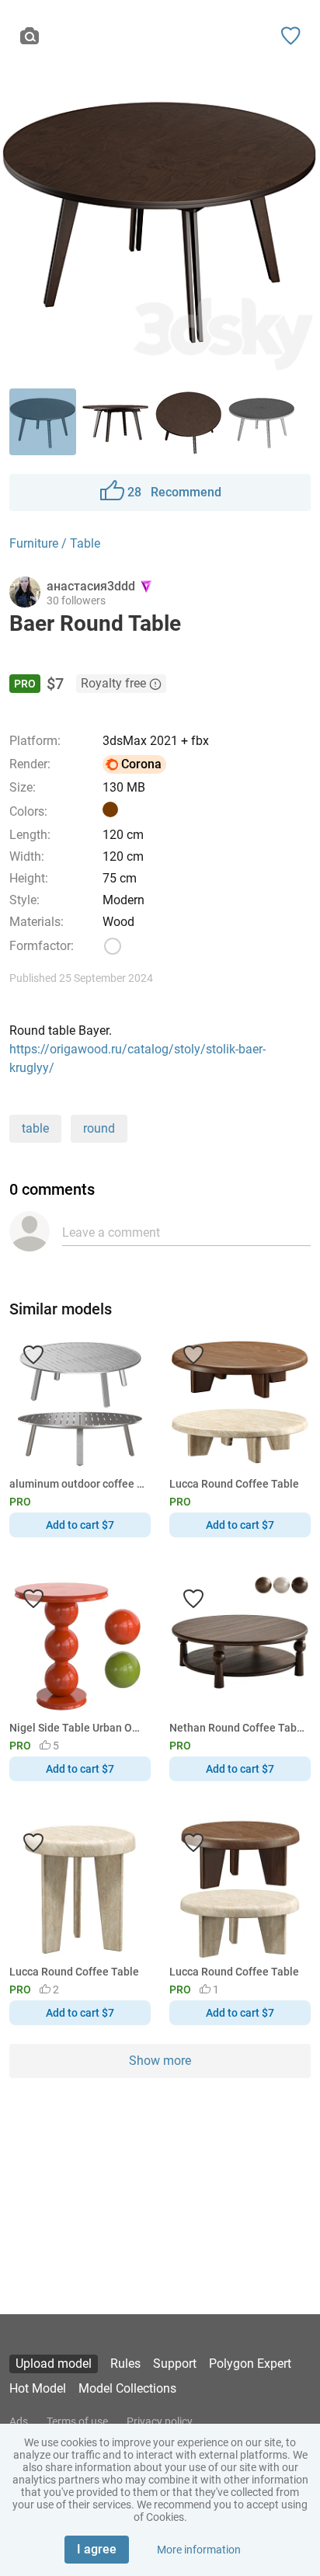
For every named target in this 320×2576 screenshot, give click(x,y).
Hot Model (38, 2388)
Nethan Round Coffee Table (237, 1728)
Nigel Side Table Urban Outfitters (77, 1728)
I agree (97, 2549)
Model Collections (127, 2388)
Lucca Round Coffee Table (234, 1484)
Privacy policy (160, 2421)
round (99, 1128)
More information (199, 2550)
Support (175, 2364)
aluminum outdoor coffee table (77, 1484)
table (35, 1128)
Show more (160, 2061)
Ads (19, 2421)
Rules (125, 2364)
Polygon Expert (250, 2364)
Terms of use (77, 2421)
